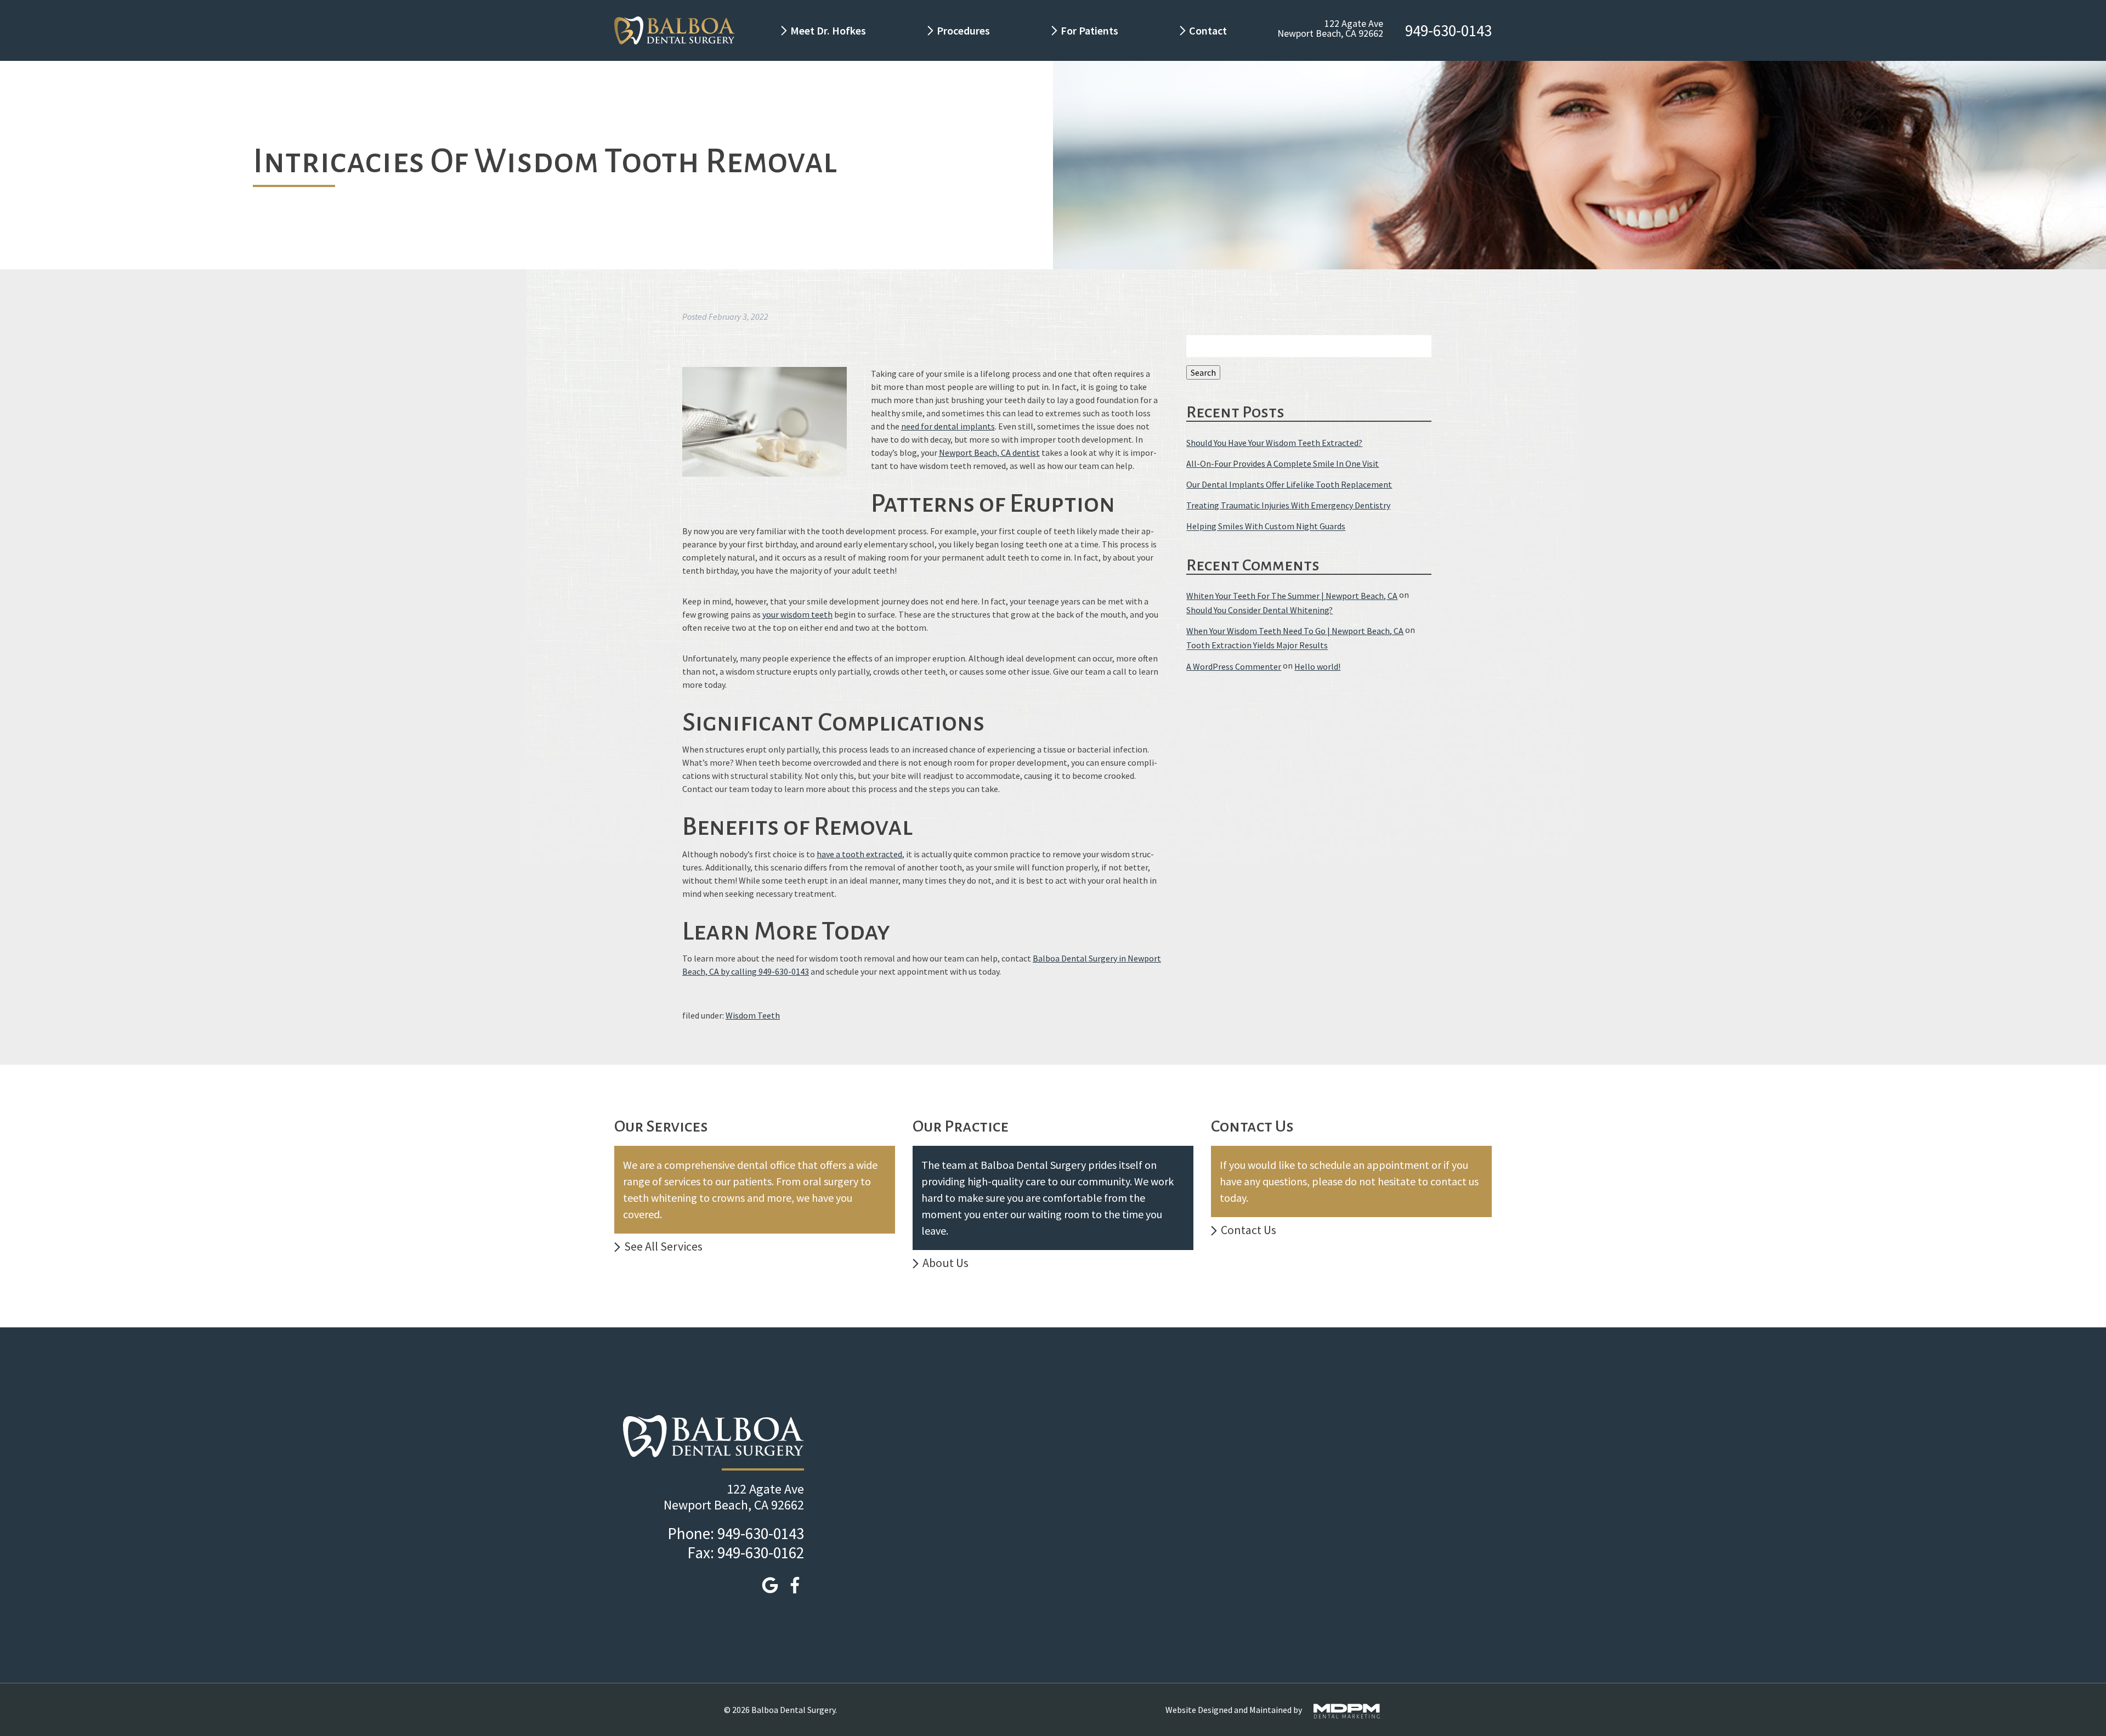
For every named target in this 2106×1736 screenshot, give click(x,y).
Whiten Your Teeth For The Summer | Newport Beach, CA (1292, 596)
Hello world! (1317, 666)
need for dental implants (948, 426)
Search (1203, 372)
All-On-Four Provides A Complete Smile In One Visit (1283, 463)
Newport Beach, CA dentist (989, 453)
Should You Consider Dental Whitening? (1259, 610)
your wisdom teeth (797, 614)
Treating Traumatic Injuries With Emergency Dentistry (1288, 505)
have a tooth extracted (859, 854)
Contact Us (1249, 1230)
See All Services (663, 1246)
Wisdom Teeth (753, 1015)
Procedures (963, 30)
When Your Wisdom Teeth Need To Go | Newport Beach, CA (1295, 631)
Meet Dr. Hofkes (828, 30)
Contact (1209, 30)
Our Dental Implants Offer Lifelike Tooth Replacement (1289, 484)
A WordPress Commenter (1234, 666)
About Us (946, 1263)
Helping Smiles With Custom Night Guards (1266, 527)
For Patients (1089, 30)
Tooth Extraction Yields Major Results (1257, 646)
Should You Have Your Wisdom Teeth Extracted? (1274, 443)
